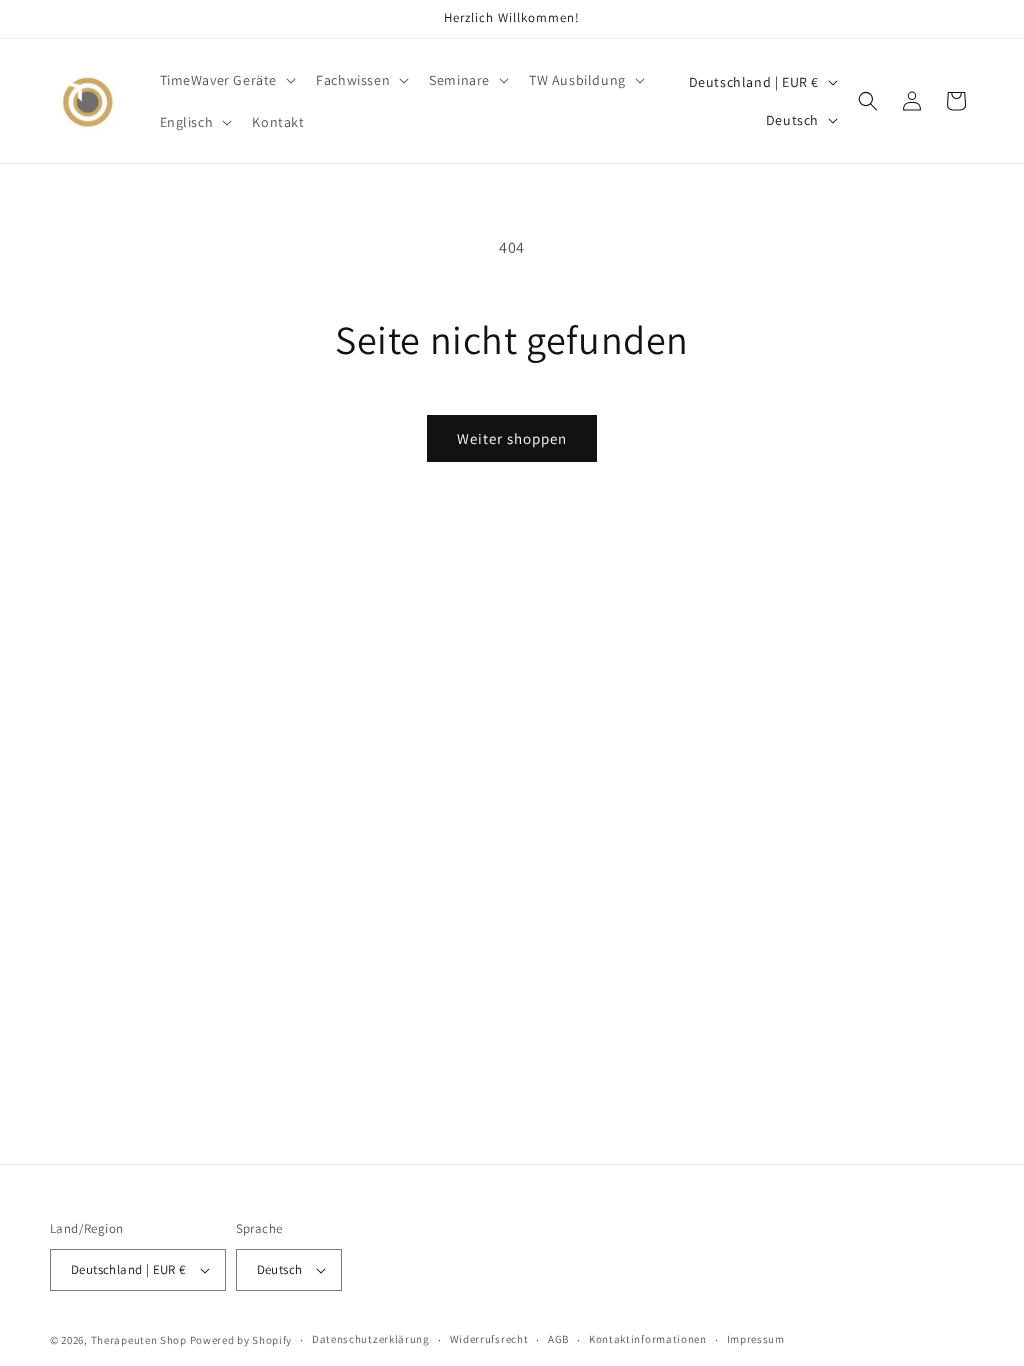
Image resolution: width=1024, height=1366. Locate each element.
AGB (558, 1339)
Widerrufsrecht (489, 1339)
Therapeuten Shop (139, 1340)
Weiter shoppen (512, 438)
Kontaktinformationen (648, 1339)
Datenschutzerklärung (371, 1339)
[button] (226, 80)
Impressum (756, 1339)
